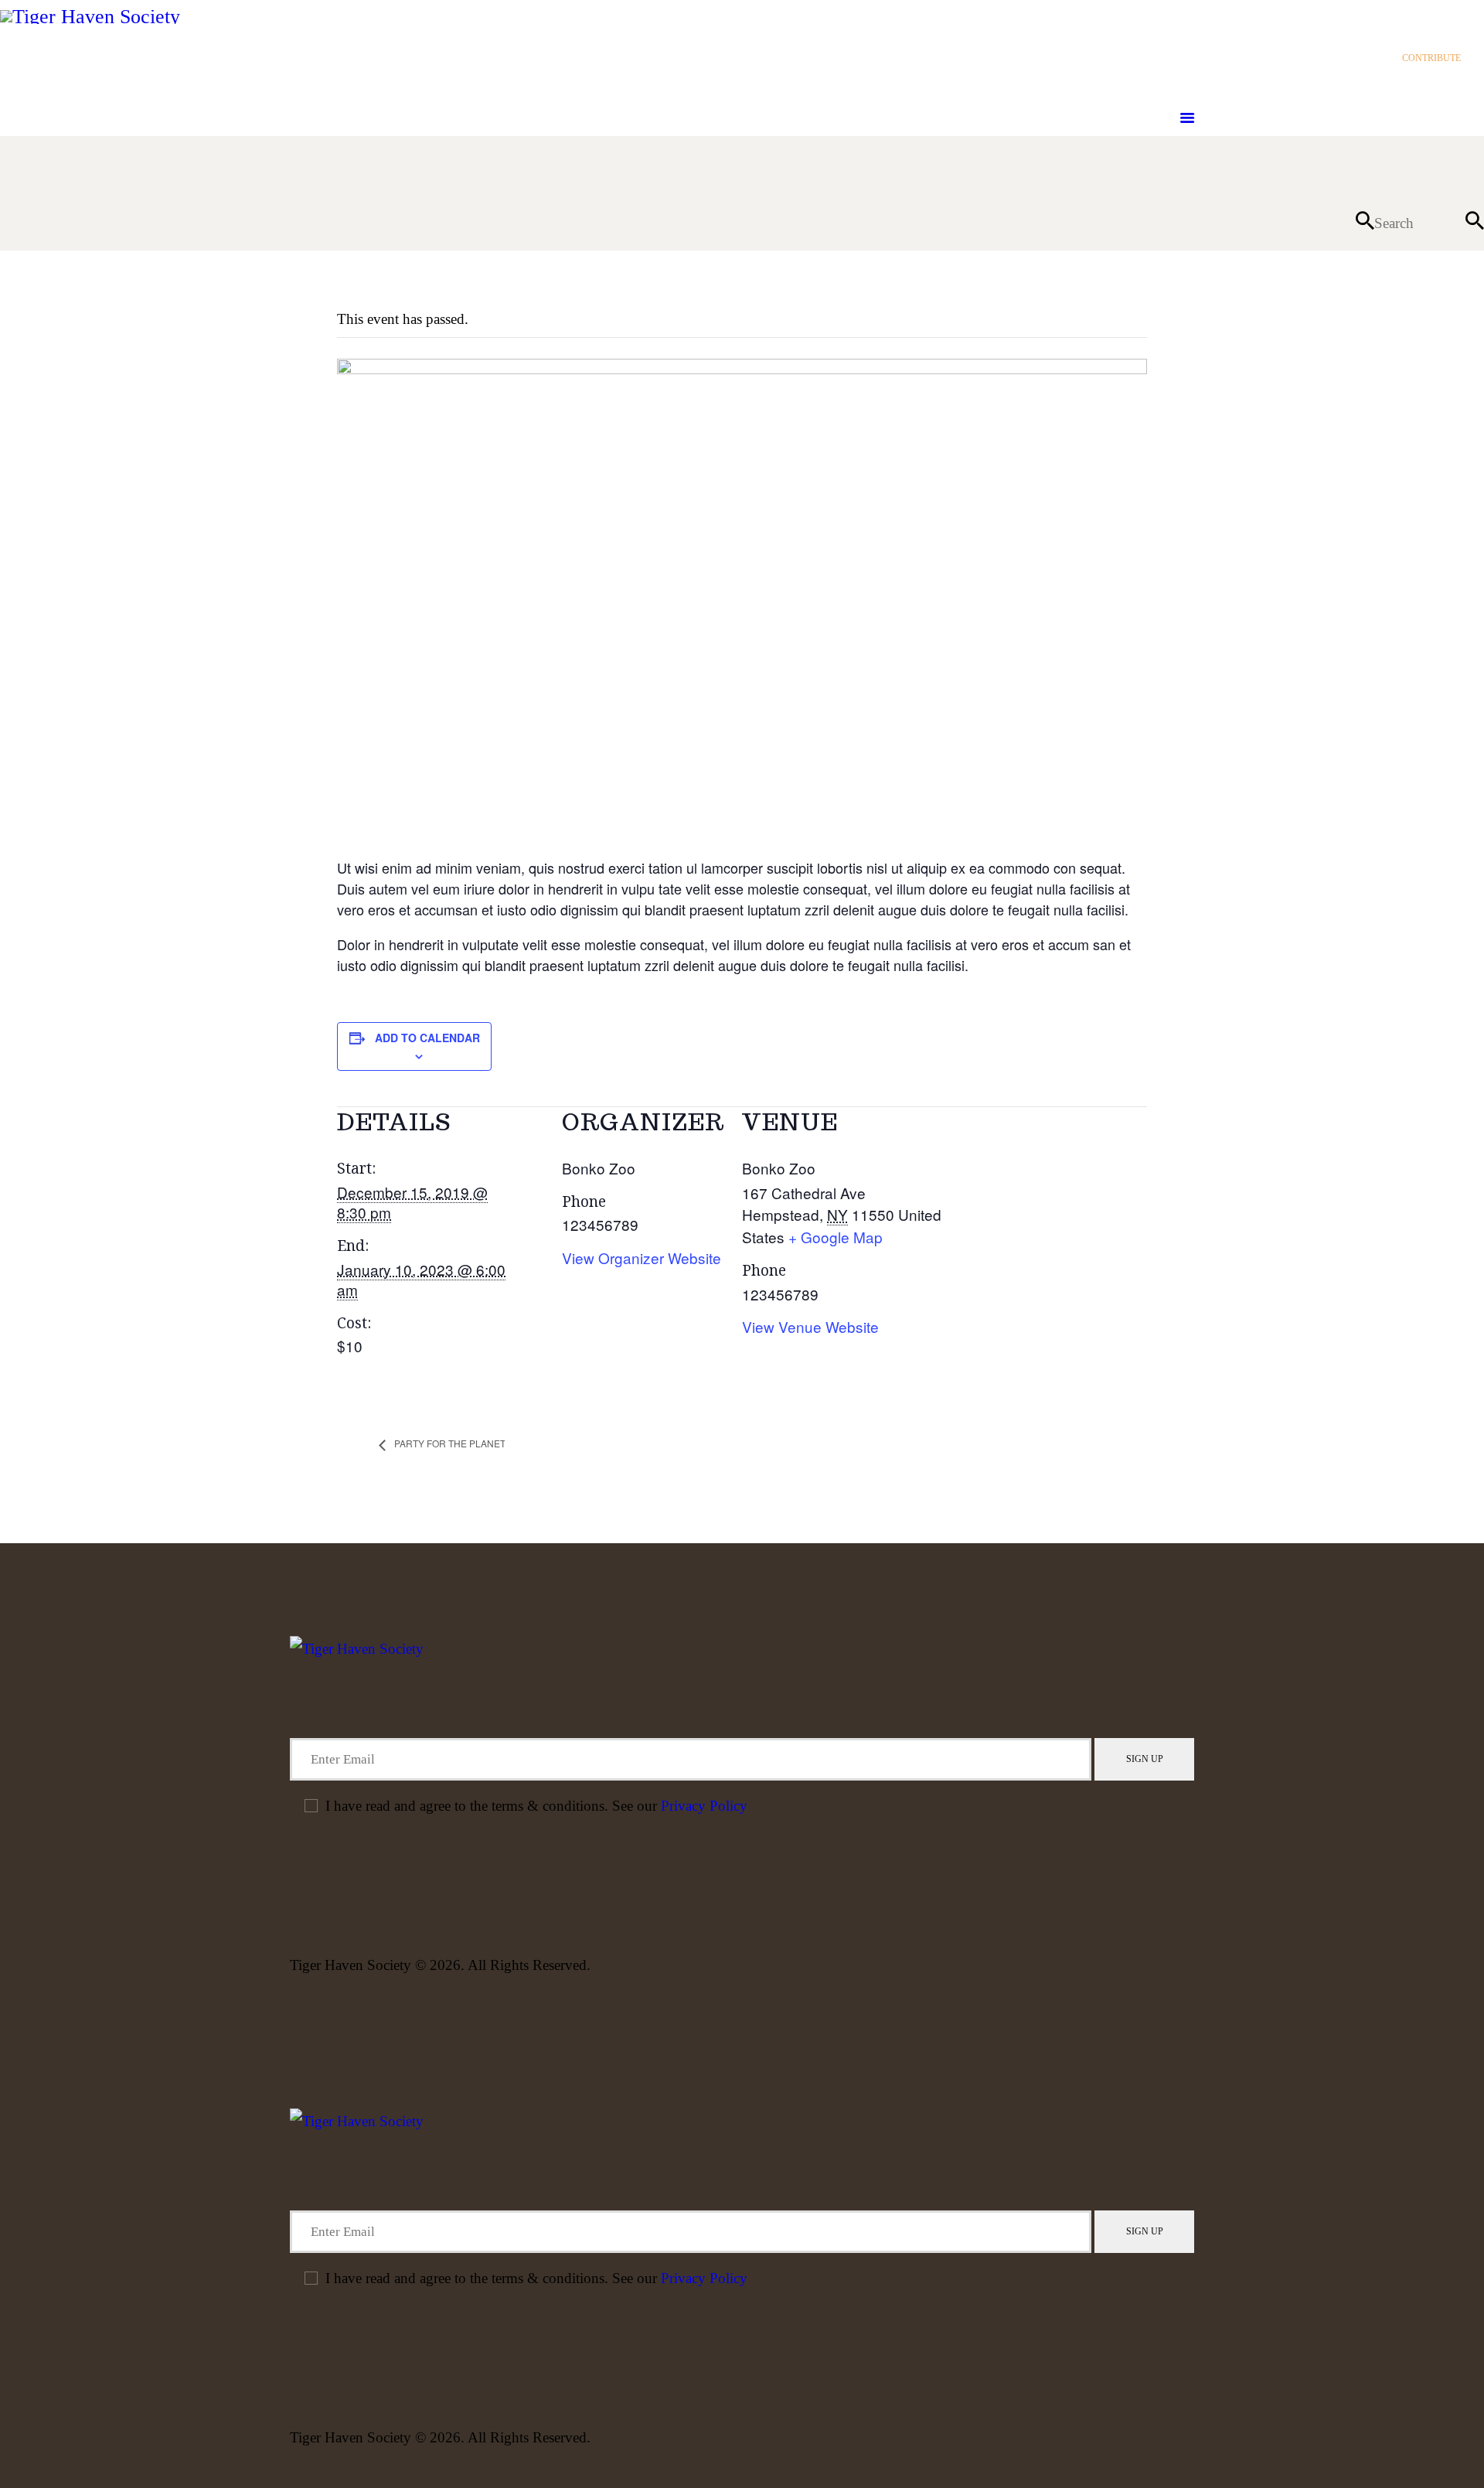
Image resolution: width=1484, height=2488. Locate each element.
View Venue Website (810, 1326)
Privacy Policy (704, 1806)
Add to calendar (427, 1038)
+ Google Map (836, 1237)
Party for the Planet (449, 1443)
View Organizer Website (642, 1258)
